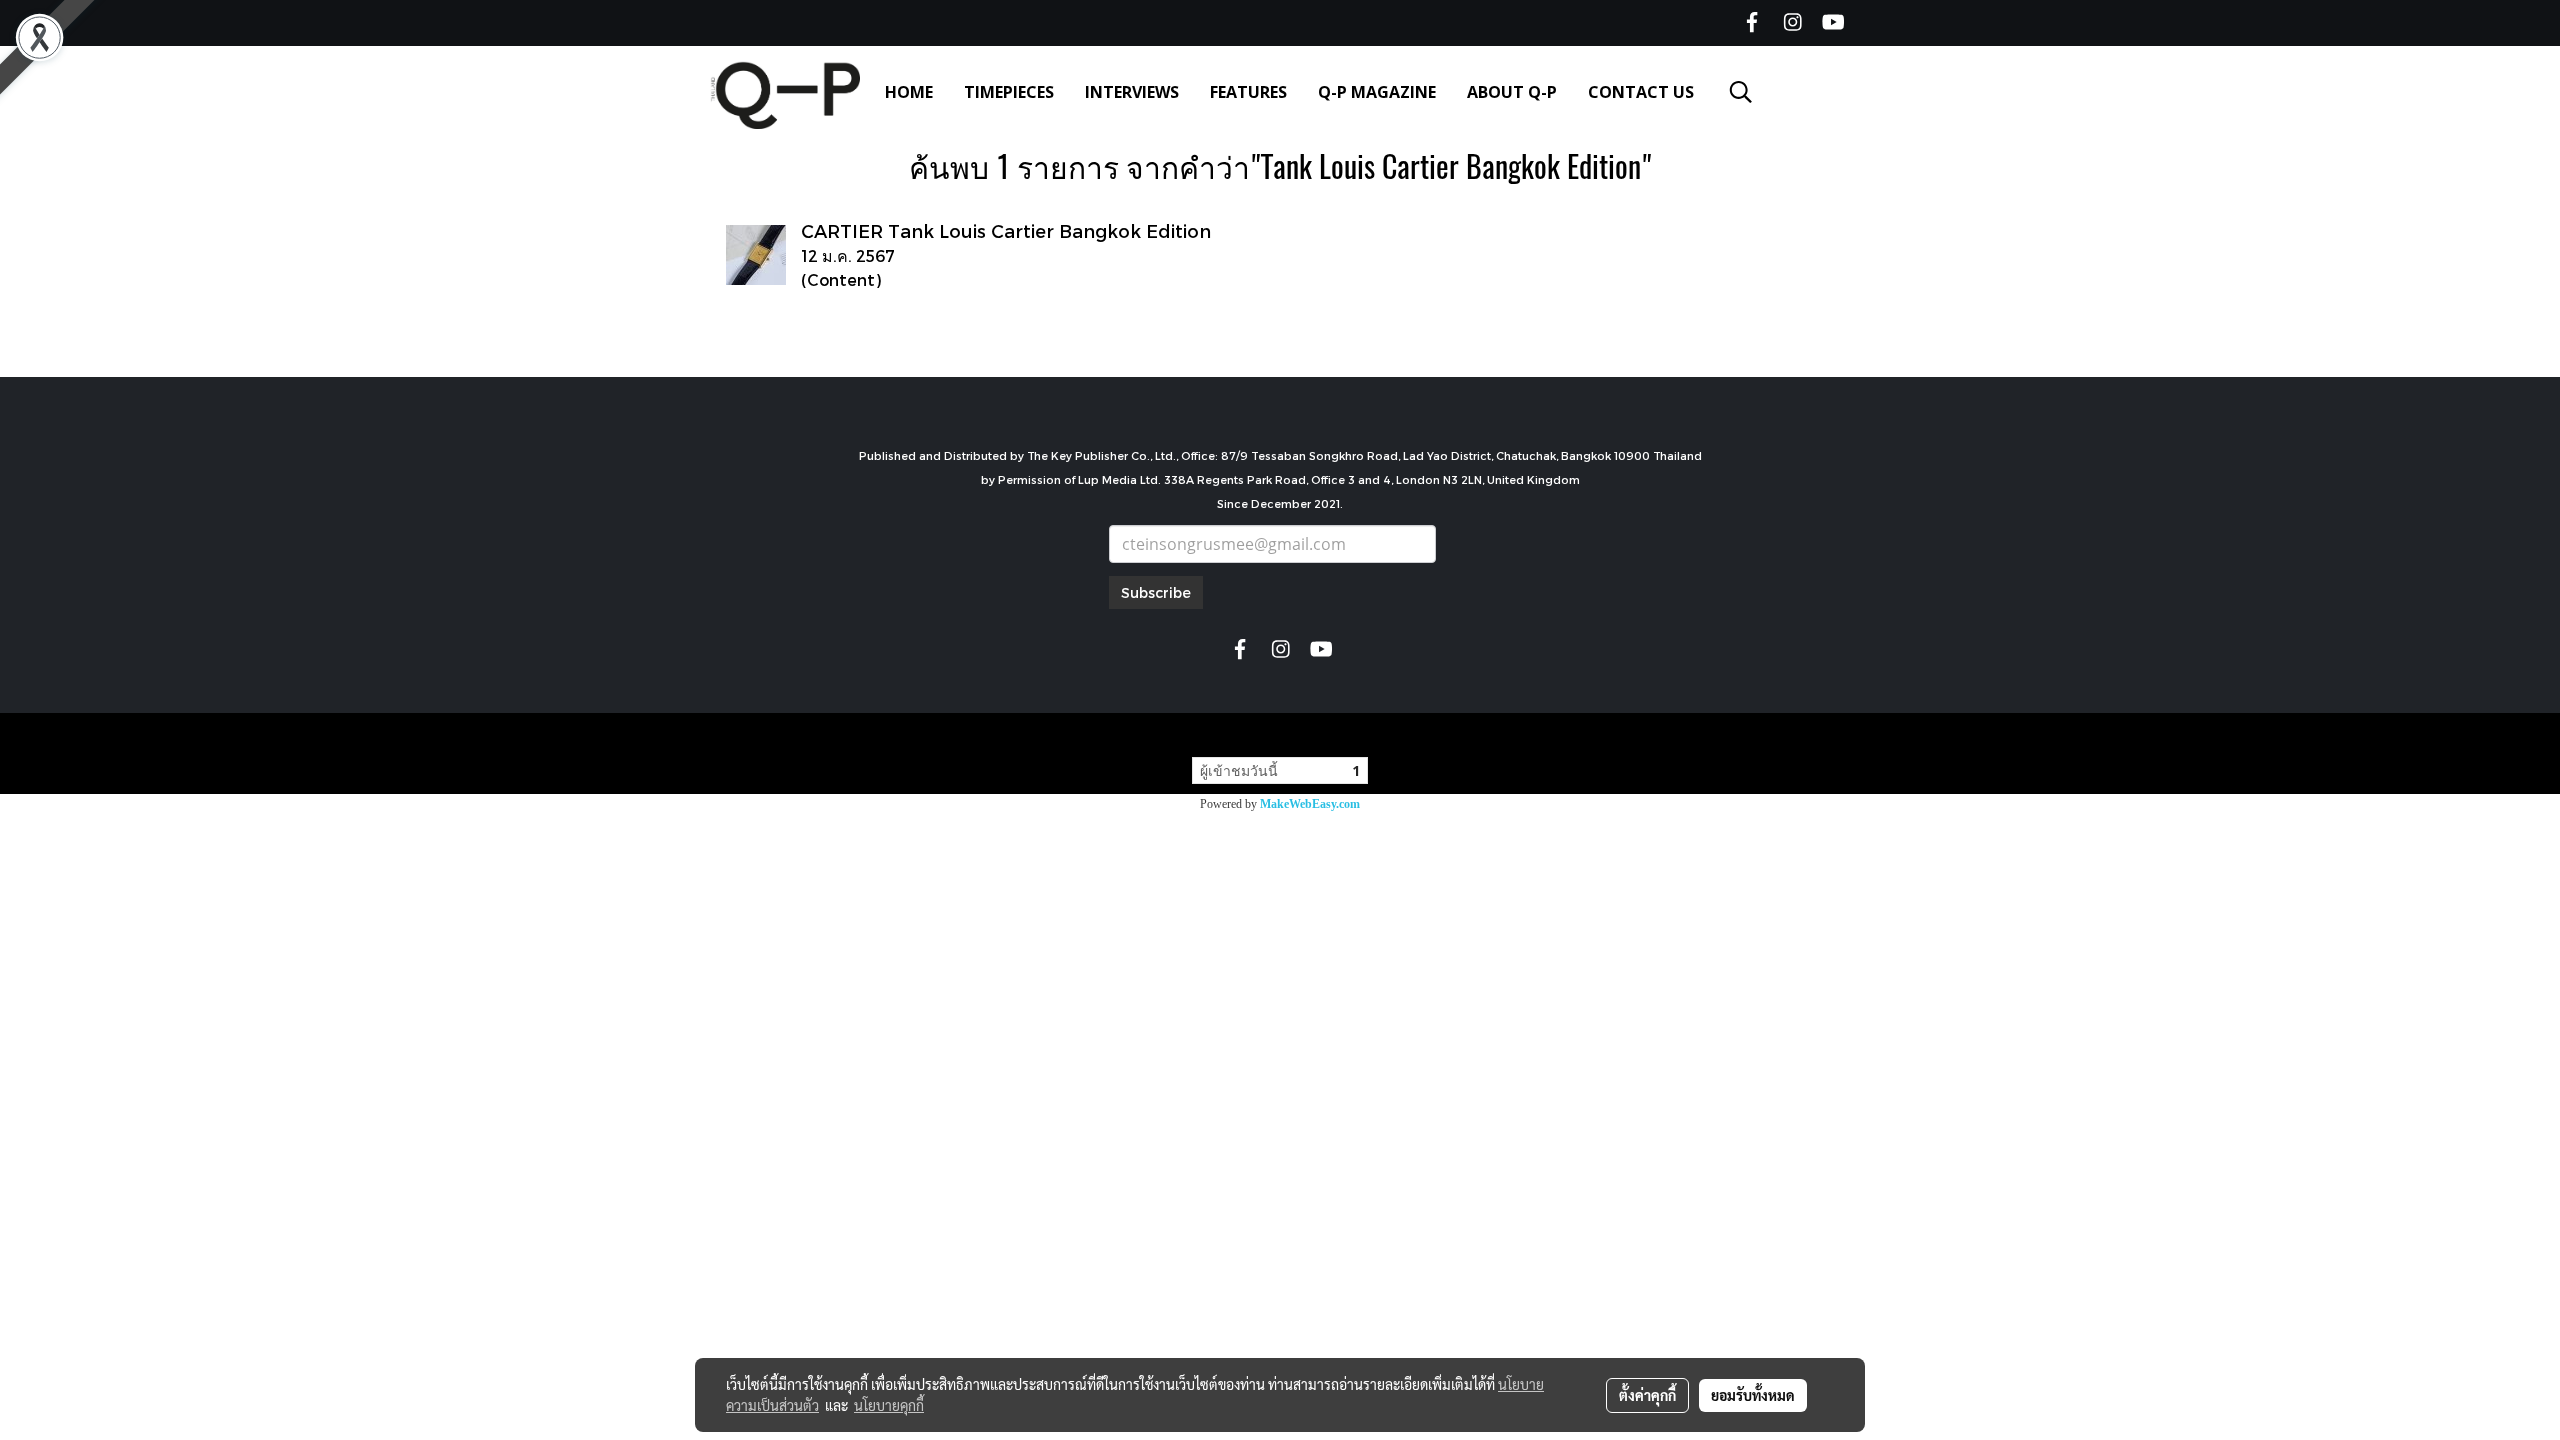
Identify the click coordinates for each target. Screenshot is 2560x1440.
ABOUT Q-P (1512, 92)
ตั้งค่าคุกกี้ (1647, 1395)
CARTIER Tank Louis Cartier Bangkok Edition (1006, 230)
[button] (1741, 92)
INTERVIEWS (1132, 92)
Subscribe (1156, 592)
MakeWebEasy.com (1310, 804)
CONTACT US (1641, 92)
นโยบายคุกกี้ (889, 1405)
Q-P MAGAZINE (1377, 92)
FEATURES (1248, 92)
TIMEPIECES (1009, 92)
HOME (909, 92)
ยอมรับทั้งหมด (1753, 1395)
